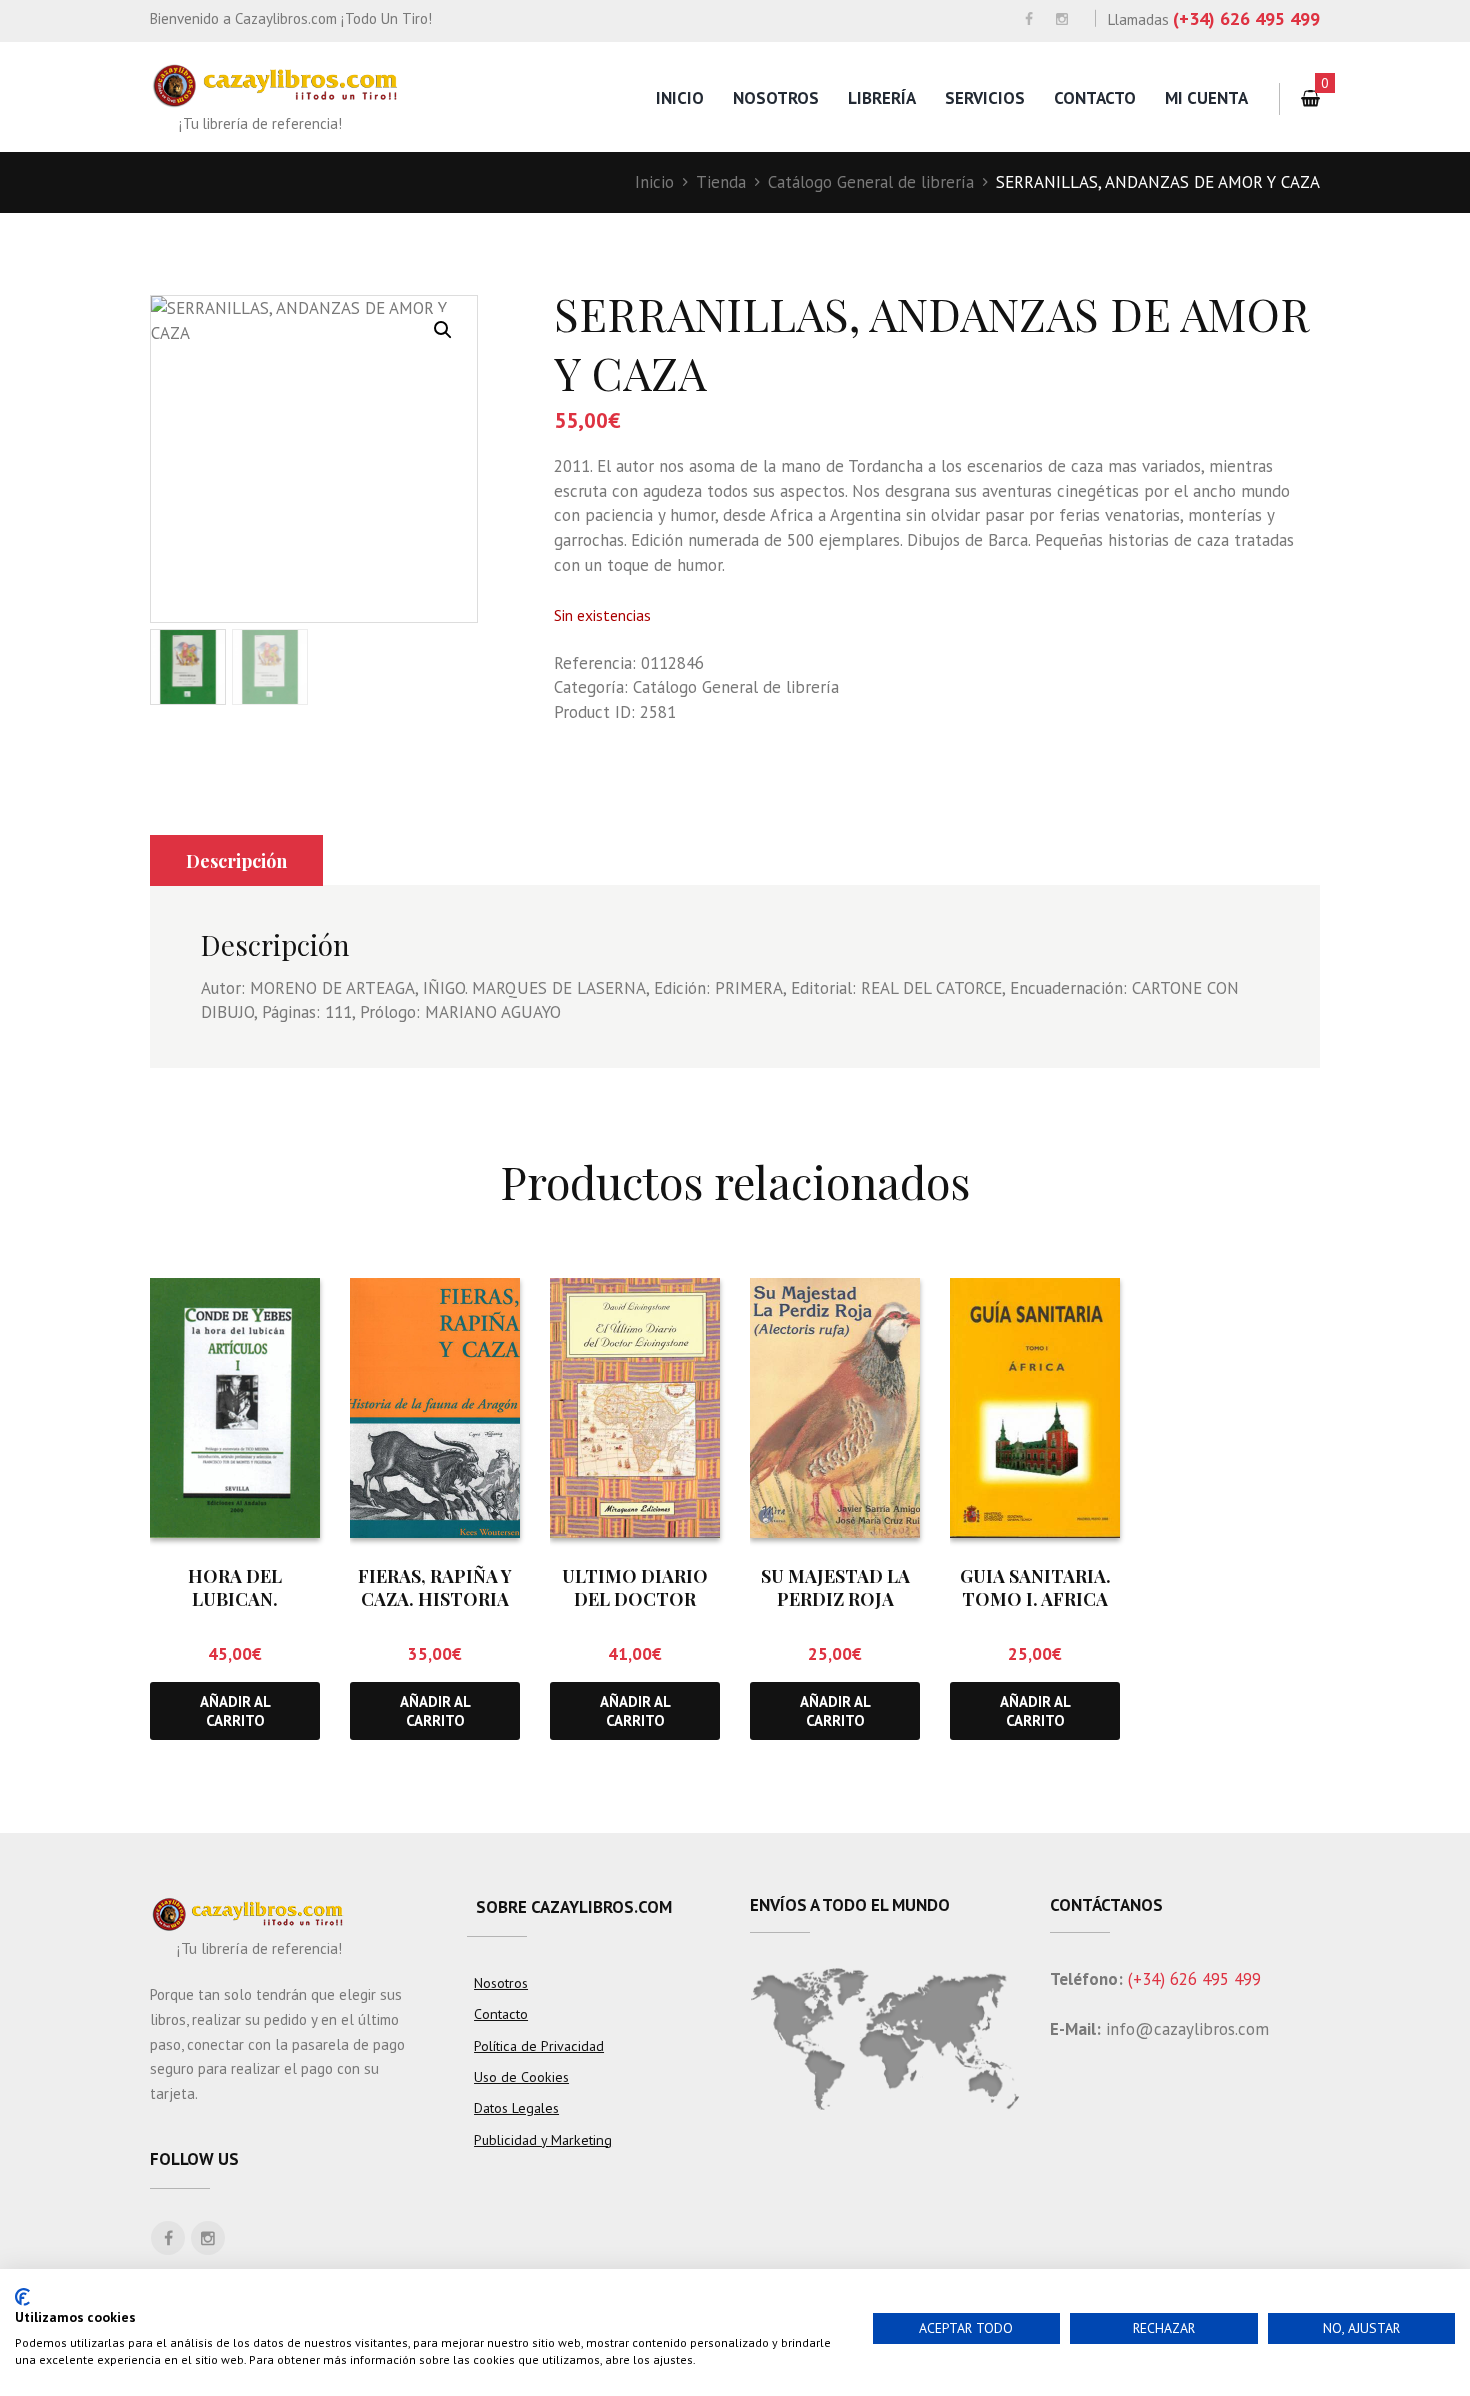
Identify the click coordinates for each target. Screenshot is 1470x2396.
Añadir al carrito (235, 1711)
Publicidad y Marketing (543, 2140)
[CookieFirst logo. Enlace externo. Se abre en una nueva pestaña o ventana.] (22, 2297)
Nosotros (776, 98)
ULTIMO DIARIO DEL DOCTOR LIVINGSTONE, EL (635, 1599)
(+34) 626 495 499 (1246, 18)
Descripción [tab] (236, 861)
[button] (443, 330)
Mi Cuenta (1206, 98)
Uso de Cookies (521, 2077)
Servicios (985, 98)
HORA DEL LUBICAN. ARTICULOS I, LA (235, 1599)
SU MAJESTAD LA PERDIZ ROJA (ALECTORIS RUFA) (835, 1599)
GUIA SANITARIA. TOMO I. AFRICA (1035, 1587)
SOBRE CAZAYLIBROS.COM (574, 1907)
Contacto (1095, 98)
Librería (882, 98)
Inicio (680, 98)
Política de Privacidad (539, 2046)
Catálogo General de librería (871, 182)
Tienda (721, 182)
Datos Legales (516, 2108)
